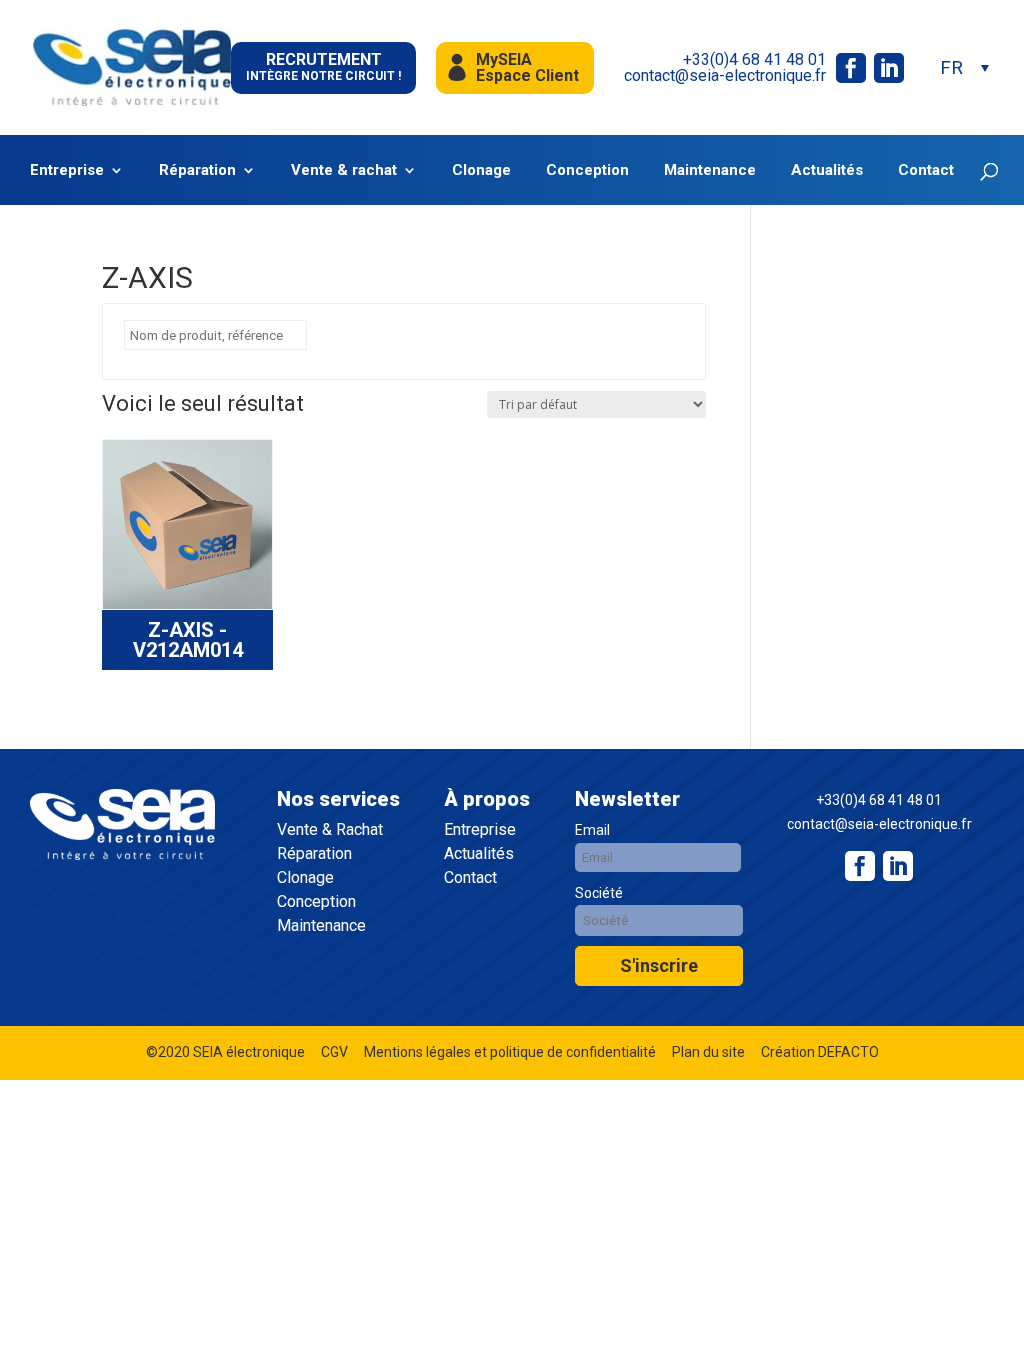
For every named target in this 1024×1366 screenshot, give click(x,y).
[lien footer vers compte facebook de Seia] (860, 866)
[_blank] (898, 866)
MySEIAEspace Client (527, 67)
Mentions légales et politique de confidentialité (510, 1052)
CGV (334, 1052)
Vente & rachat (344, 170)
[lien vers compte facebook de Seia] (851, 68)
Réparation (197, 170)
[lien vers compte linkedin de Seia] (889, 68)
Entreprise (67, 170)
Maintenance (710, 170)
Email (592, 830)
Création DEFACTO (820, 1052)
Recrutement (323, 66)
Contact (926, 170)
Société (599, 893)
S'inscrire (659, 965)
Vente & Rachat (330, 830)
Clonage (481, 170)
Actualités (827, 170)
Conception (587, 170)
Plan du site (708, 1052)
